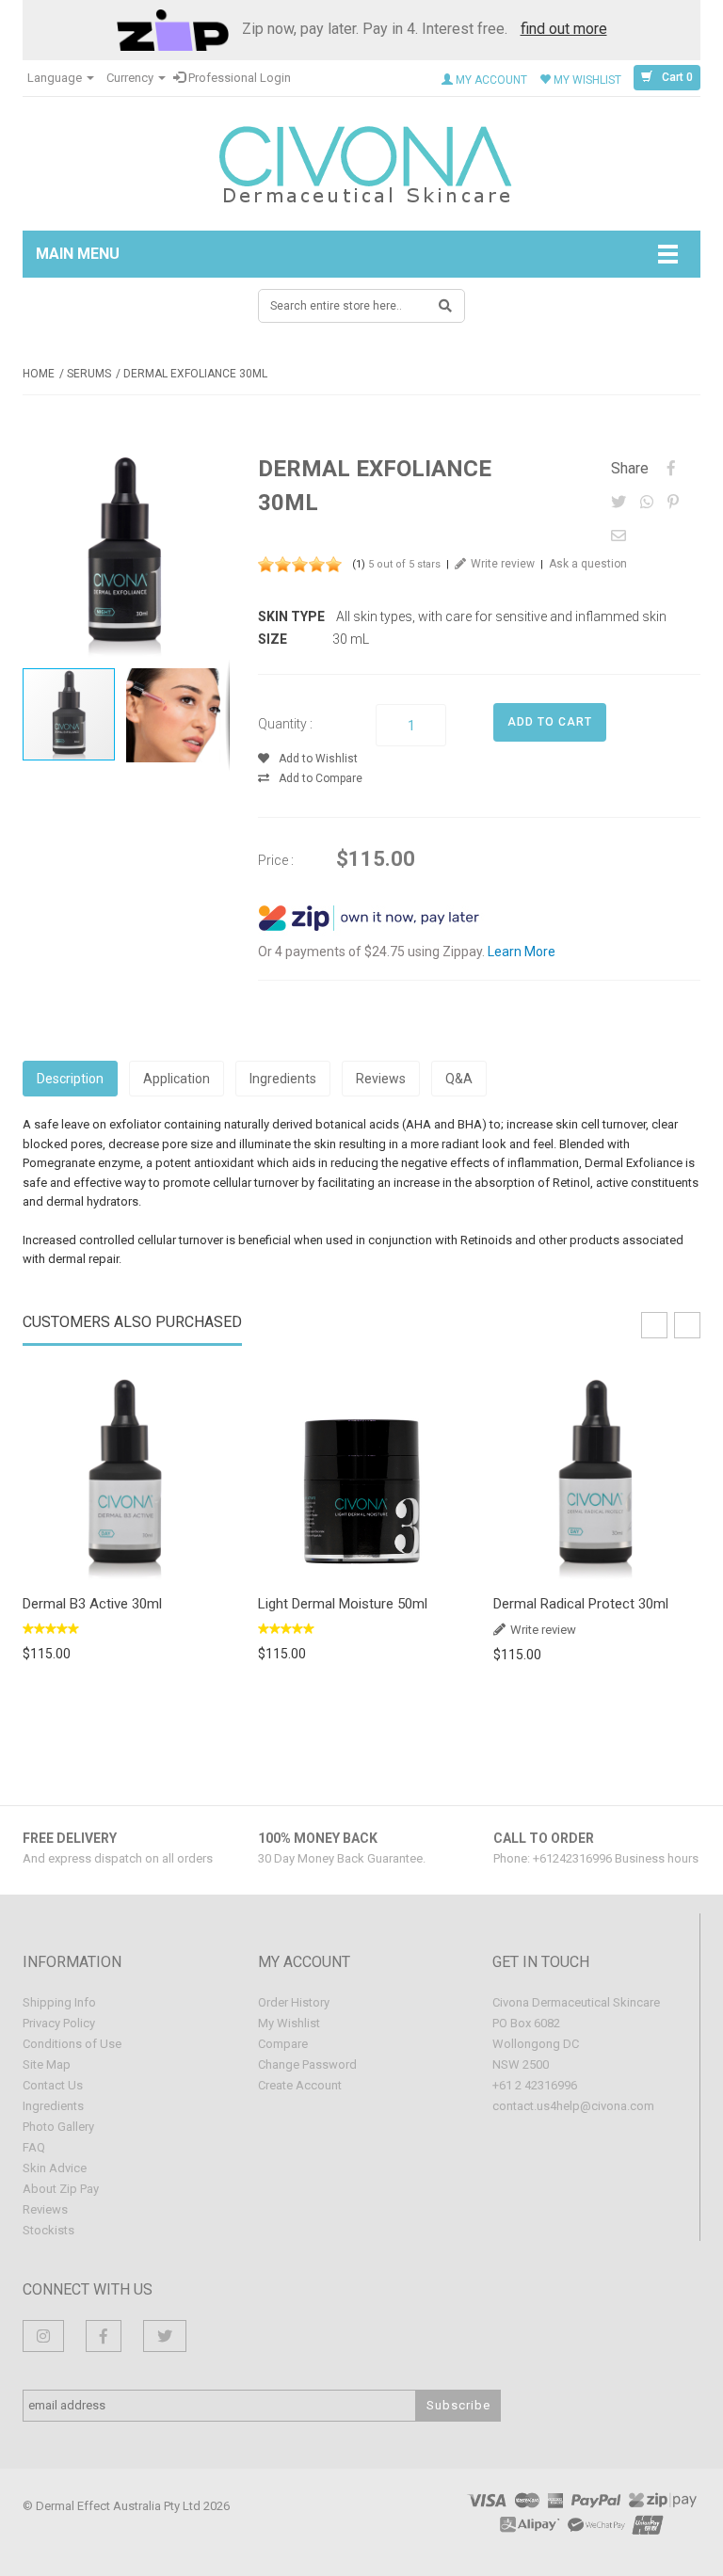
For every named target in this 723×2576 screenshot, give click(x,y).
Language (56, 78)
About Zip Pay (61, 2189)
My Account (490, 80)
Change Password (307, 2064)
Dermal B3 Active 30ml (92, 1604)
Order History (294, 2002)
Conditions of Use (72, 2044)
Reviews (381, 1079)
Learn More (522, 952)
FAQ (34, 2147)
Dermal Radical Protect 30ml (581, 1604)
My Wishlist (586, 80)
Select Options (362, 1476)
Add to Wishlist (318, 759)
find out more (564, 29)
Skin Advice (55, 2168)
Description (70, 1079)
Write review (503, 564)
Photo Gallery (58, 2127)
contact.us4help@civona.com (573, 2106)
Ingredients (283, 1079)
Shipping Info (59, 2002)
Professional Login (238, 78)
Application (177, 1079)
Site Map (47, 2064)
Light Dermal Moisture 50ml (343, 1604)
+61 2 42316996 (535, 2085)
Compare (283, 2044)
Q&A (459, 1079)
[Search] (446, 306)
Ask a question (588, 564)
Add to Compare (321, 778)
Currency (131, 78)
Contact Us (53, 2085)
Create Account (300, 2085)
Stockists (48, 2230)
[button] (213, 469)
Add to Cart (127, 1476)
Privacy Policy (59, 2023)
